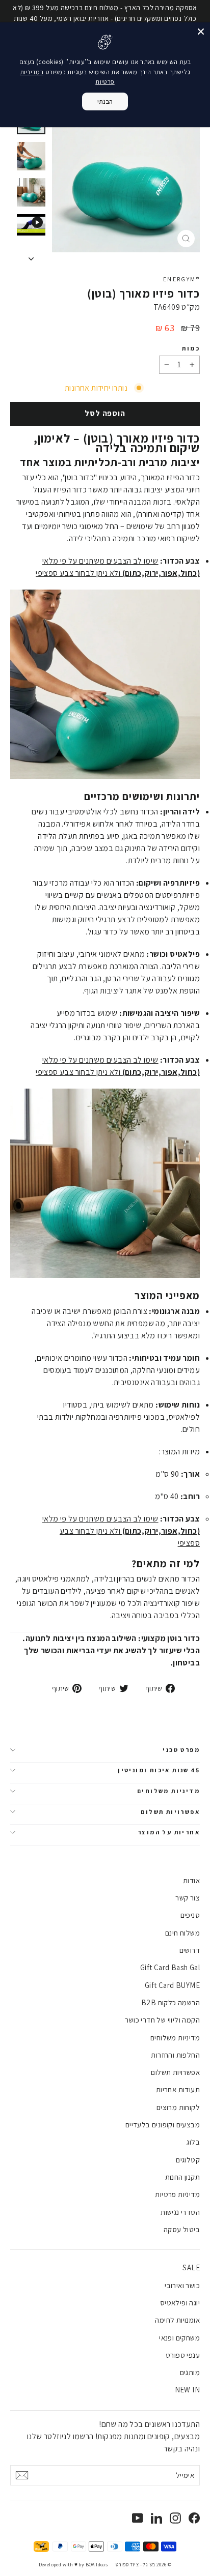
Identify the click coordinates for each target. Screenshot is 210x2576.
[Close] (201, 32)
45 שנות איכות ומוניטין (159, 1770)
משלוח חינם (182, 1933)
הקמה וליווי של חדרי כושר (162, 2020)
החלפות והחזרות (175, 2055)
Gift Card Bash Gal (170, 1967)
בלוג (193, 2142)
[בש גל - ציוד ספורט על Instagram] (175, 2518)
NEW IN (187, 2390)
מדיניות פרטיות (177, 2194)
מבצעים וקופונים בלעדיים (163, 2125)
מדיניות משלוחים (168, 1791)
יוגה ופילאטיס (180, 2303)
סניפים (190, 1915)
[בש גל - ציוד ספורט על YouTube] (138, 2518)
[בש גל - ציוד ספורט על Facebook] (194, 2518)
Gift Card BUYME (172, 1985)
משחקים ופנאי (179, 2338)
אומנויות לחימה (177, 2320)
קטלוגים (188, 2160)
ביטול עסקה (182, 2229)
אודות (191, 1880)
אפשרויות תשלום (170, 1812)
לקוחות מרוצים (178, 2107)
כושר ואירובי (182, 2285)
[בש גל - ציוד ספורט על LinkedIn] (156, 2518)
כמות (191, 348)
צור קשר (188, 1898)
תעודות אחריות (178, 2089)
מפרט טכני (181, 1750)
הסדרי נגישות (180, 2212)
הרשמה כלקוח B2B (170, 2002)
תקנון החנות (182, 2177)
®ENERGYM (181, 279)
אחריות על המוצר (169, 1832)
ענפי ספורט (183, 2355)
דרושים (190, 1950)
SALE (191, 2267)
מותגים (190, 2372)
